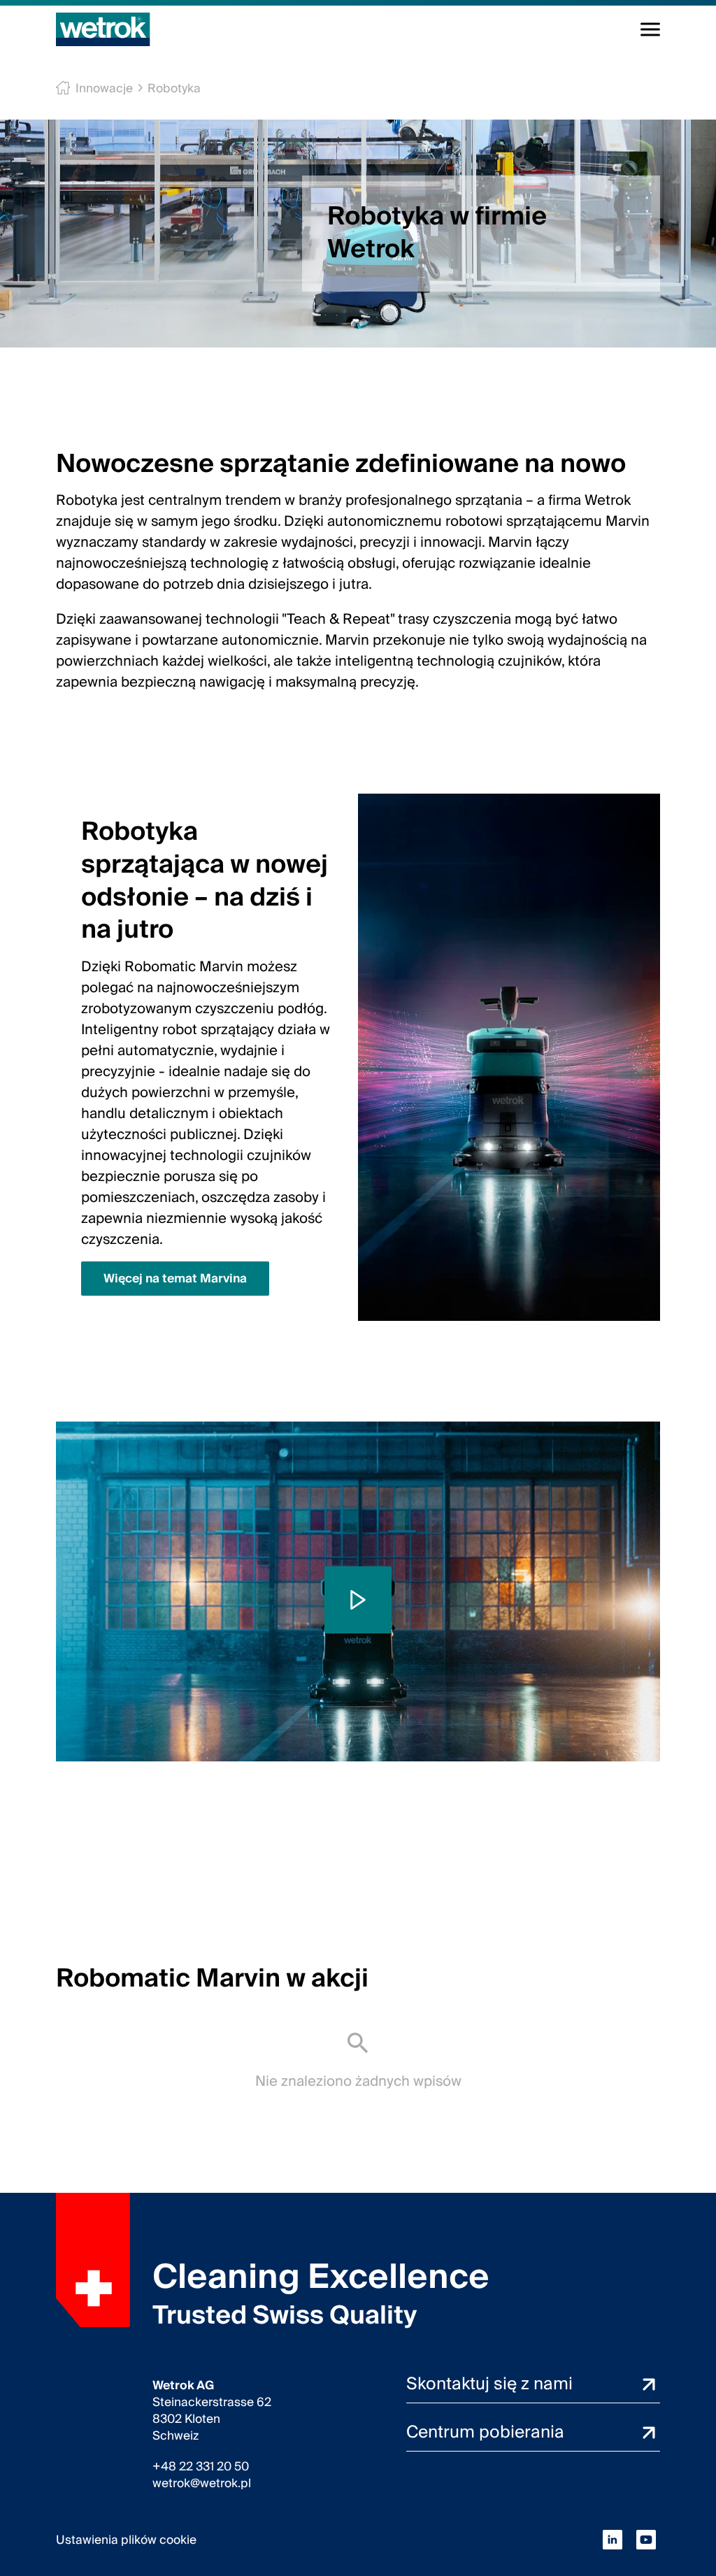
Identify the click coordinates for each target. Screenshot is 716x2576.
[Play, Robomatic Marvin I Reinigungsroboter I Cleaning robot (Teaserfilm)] (358, 1600)
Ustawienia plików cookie (126, 2540)
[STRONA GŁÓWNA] (103, 29)
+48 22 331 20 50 (201, 2467)
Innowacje (104, 88)
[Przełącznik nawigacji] (650, 29)
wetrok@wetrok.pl (202, 2484)
